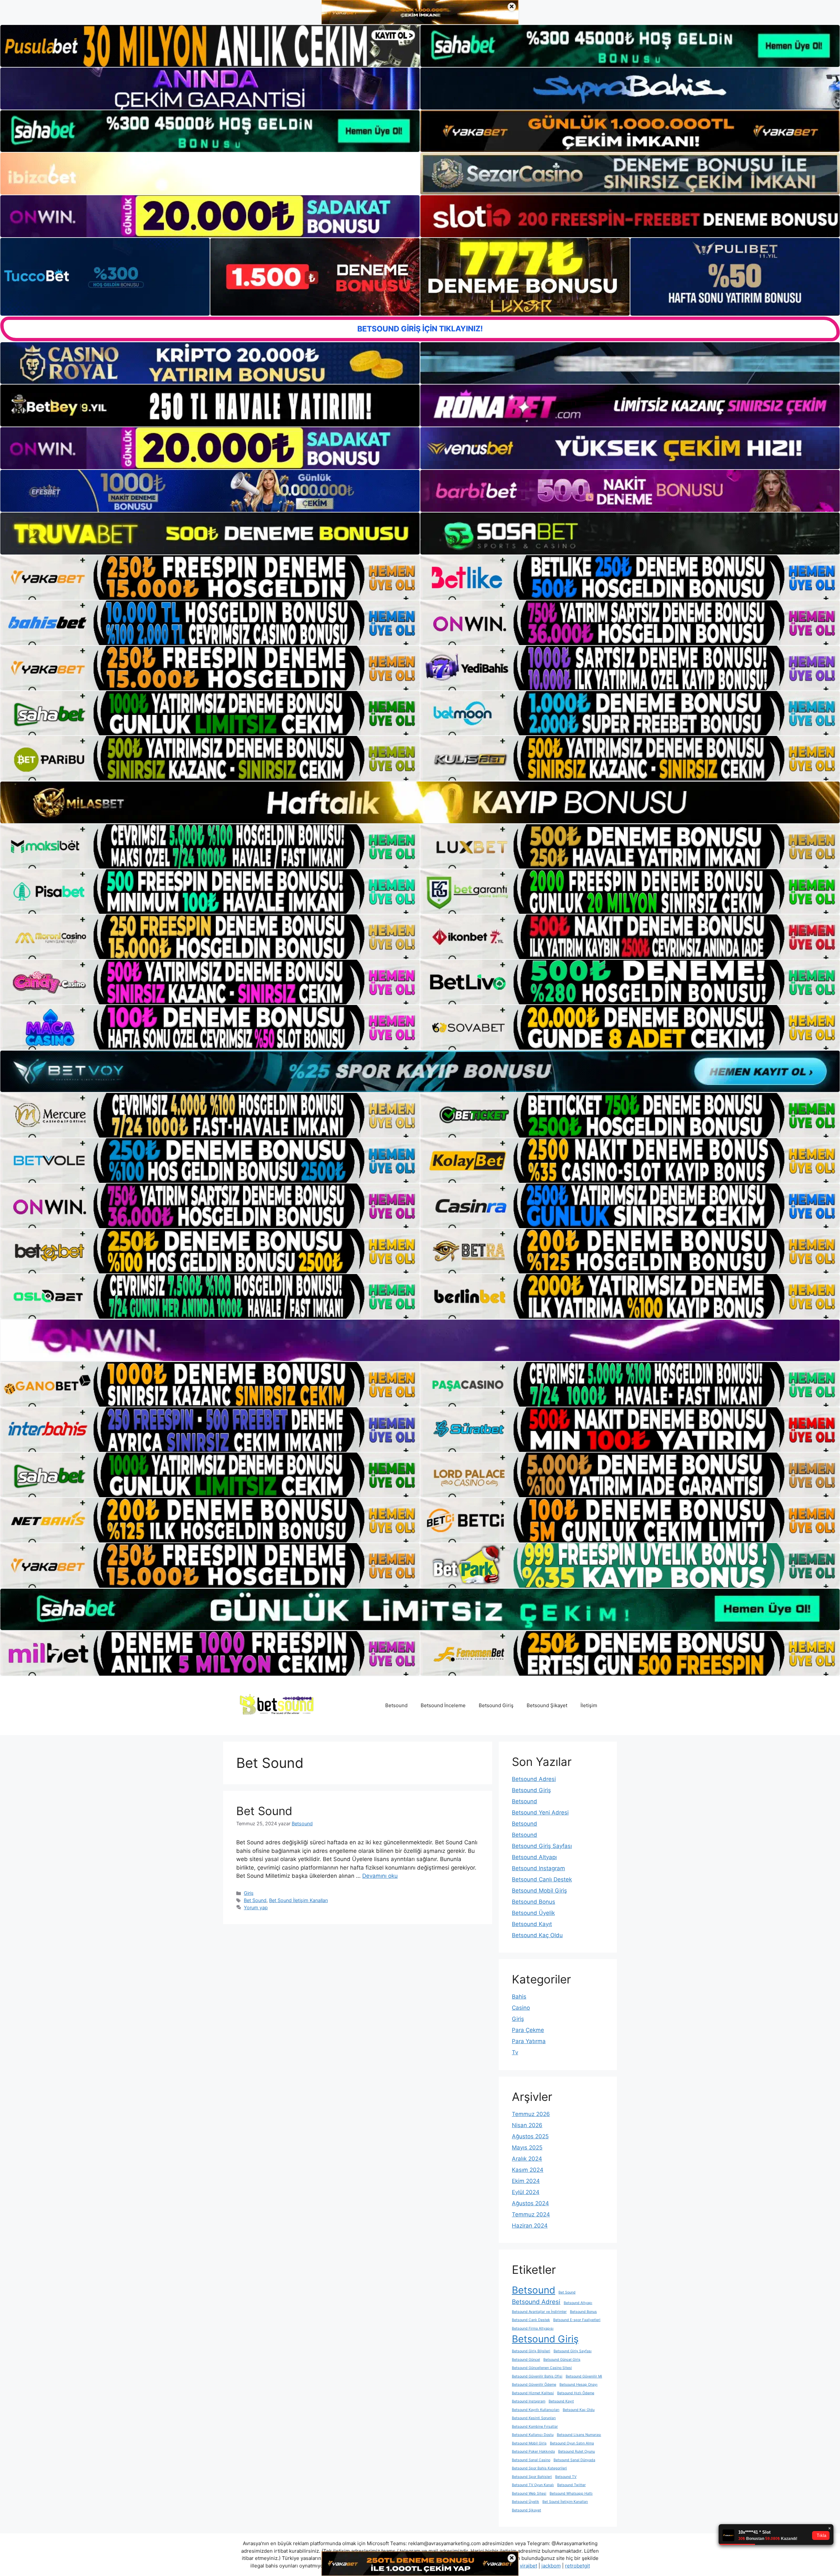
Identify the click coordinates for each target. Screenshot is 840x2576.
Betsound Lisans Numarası (579, 2435)
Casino (521, 2008)
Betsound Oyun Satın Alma (572, 2443)
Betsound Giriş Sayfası (542, 1846)
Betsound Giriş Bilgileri (531, 2351)
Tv (515, 2052)
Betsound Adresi (534, 1779)
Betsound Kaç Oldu (537, 1935)
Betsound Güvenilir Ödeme (534, 2385)
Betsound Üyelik (533, 1913)
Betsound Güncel (526, 2360)
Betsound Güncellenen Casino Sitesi (542, 2368)
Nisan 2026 (527, 2125)
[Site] (210, 577)
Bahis (519, 1997)
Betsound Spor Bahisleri (532, 2477)
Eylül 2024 (526, 2192)
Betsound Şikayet (547, 1705)
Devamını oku (380, 1876)
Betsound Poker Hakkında (533, 2451)
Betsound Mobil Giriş (539, 1891)
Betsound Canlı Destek (542, 1879)
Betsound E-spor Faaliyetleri (577, 2320)
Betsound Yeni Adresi (540, 1812)
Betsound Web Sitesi (529, 2493)
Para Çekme (528, 2030)
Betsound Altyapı (534, 1857)
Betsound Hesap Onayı (578, 2385)
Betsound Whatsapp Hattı (571, 2493)
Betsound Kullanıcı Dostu (533, 2435)
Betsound (396, 1705)
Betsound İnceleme (443, 1705)
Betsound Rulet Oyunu (577, 2451)
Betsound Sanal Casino (531, 2460)
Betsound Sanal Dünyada (574, 2460)
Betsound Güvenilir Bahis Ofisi (537, 2376)
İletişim (589, 1705)
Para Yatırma (529, 2041)
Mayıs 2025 (527, 2147)
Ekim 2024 (526, 2181)
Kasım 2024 (528, 2170)
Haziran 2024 (530, 2226)
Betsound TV (566, 2477)
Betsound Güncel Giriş (562, 2360)
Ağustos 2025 (530, 2136)
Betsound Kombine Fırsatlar (535, 2427)
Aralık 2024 (527, 2159)
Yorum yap (256, 1907)
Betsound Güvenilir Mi (584, 2376)
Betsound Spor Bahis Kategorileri (539, 2468)
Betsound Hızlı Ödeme (576, 2393)
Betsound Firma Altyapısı (533, 2328)
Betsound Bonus (534, 1902)
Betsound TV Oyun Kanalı (533, 2485)
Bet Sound (264, 1811)
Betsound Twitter (571, 2485)
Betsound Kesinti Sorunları (534, 2418)
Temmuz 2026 (531, 2114)
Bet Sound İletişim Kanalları (298, 1900)
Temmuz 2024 (531, 2214)
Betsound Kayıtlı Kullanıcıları (536, 2410)
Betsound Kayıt (532, 1924)
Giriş (249, 1893)
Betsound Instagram (538, 1868)
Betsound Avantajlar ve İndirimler (539, 2312)
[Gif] (420, 802)
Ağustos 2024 (530, 2203)
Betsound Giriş (496, 1705)
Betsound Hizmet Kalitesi (533, 2393)
